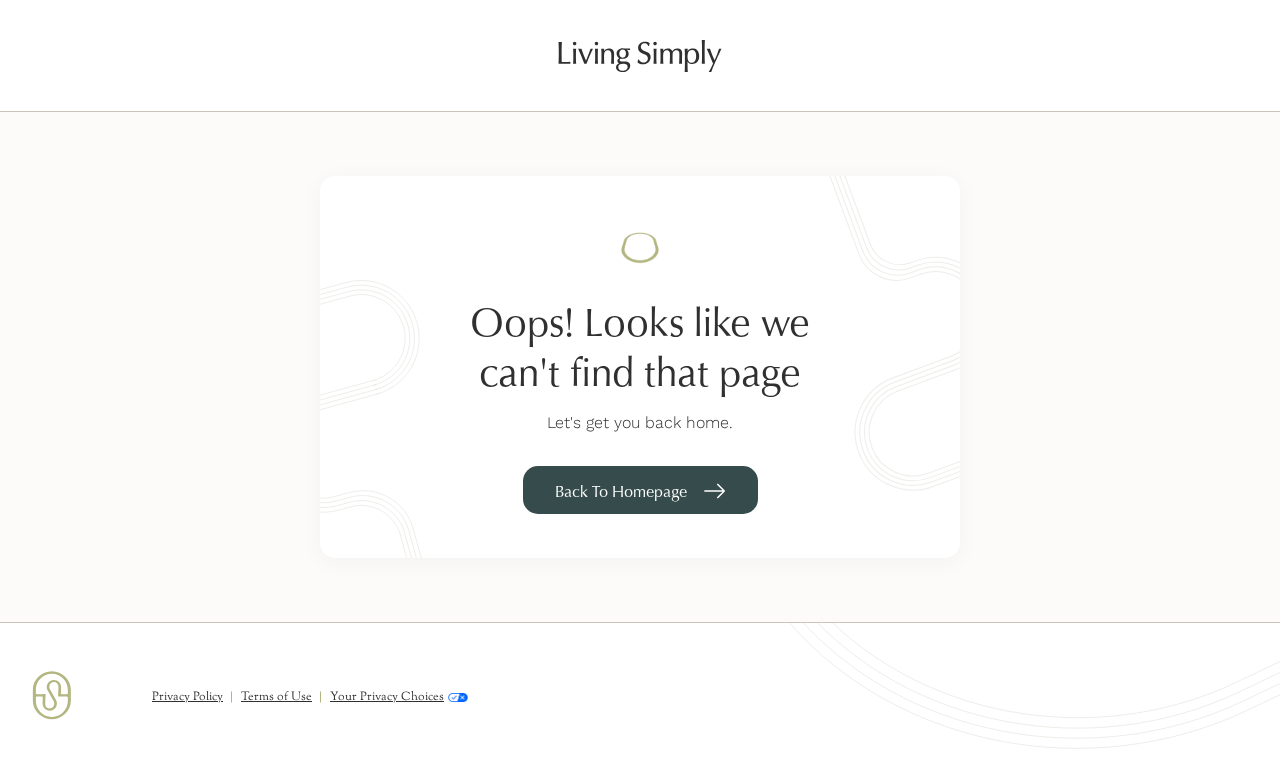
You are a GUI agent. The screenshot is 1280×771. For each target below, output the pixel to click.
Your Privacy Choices (387, 697)
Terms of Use (276, 697)
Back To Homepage (621, 491)
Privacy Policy (187, 697)
